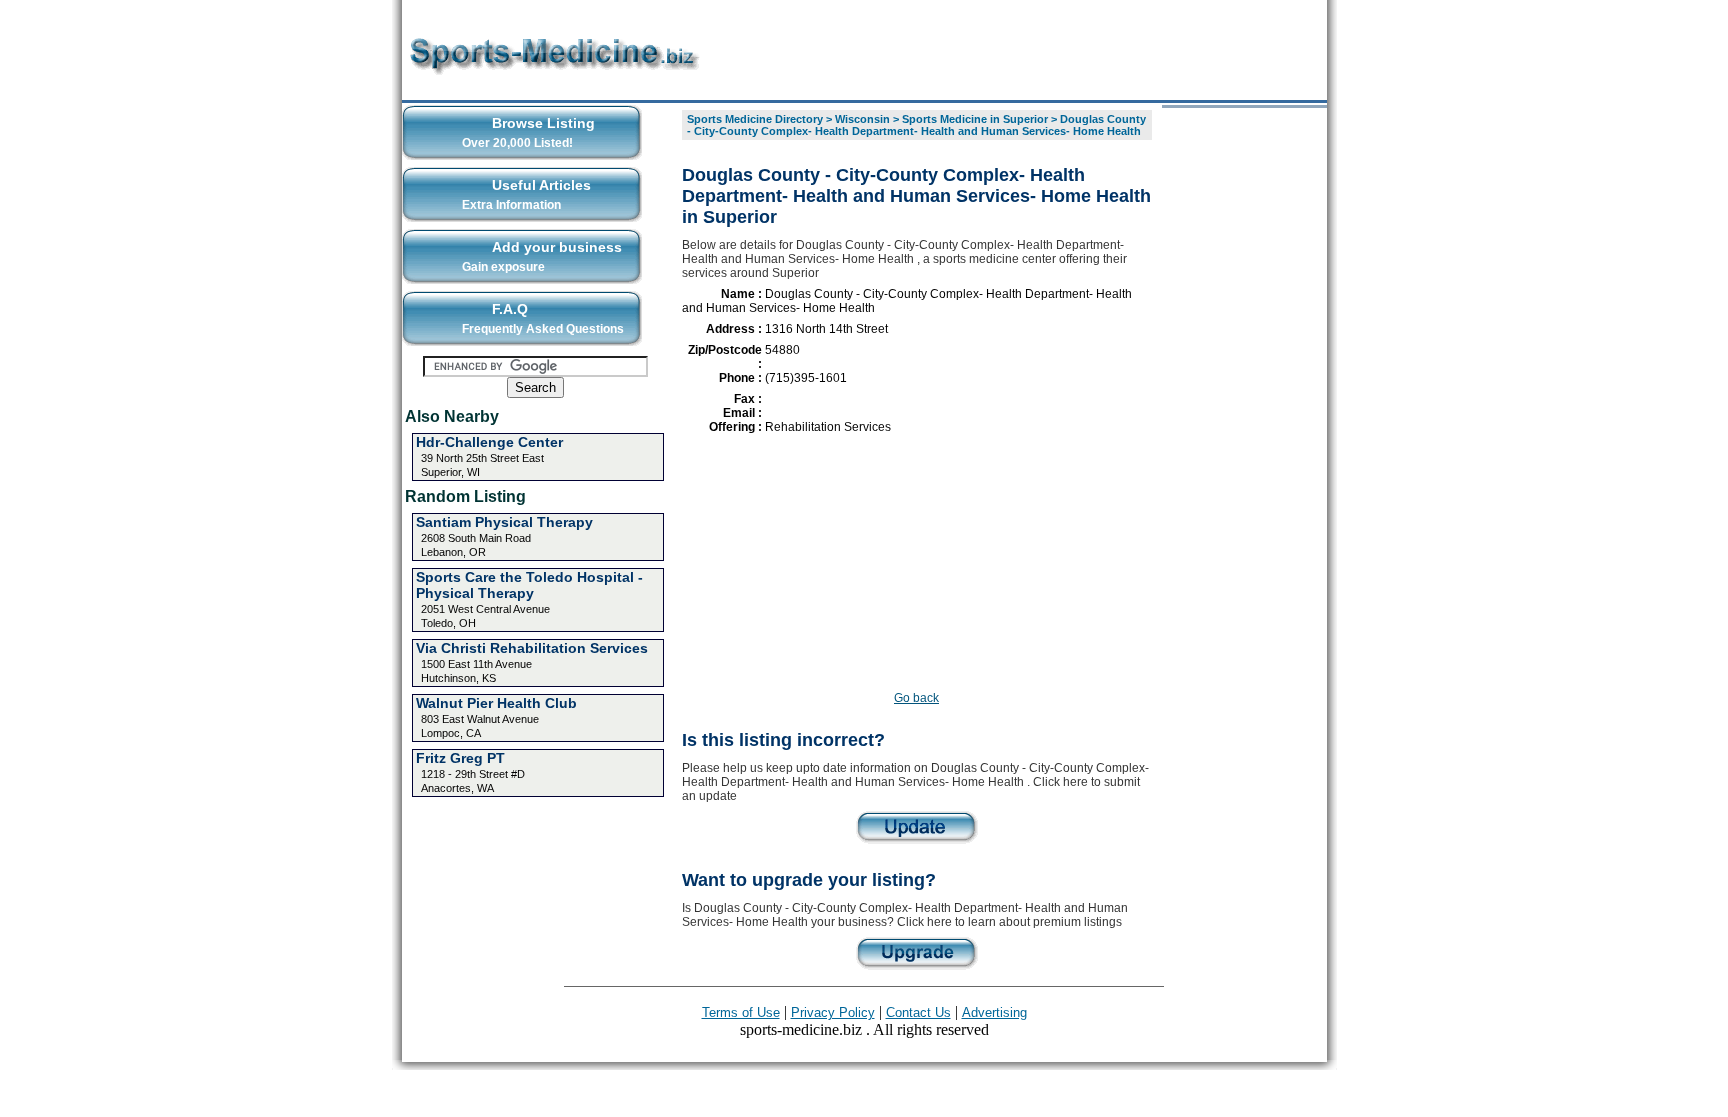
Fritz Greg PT (460, 758)
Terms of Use (741, 1012)
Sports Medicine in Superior (975, 119)
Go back (916, 698)
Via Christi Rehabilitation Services (532, 648)
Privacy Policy (833, 1012)
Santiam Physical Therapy (504, 522)
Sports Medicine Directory (755, 119)
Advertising (994, 1012)
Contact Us (918, 1012)
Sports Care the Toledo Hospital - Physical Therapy (529, 585)
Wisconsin (862, 119)
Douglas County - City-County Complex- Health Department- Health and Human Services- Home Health (916, 125)
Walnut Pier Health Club (496, 703)
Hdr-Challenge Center (489, 442)
